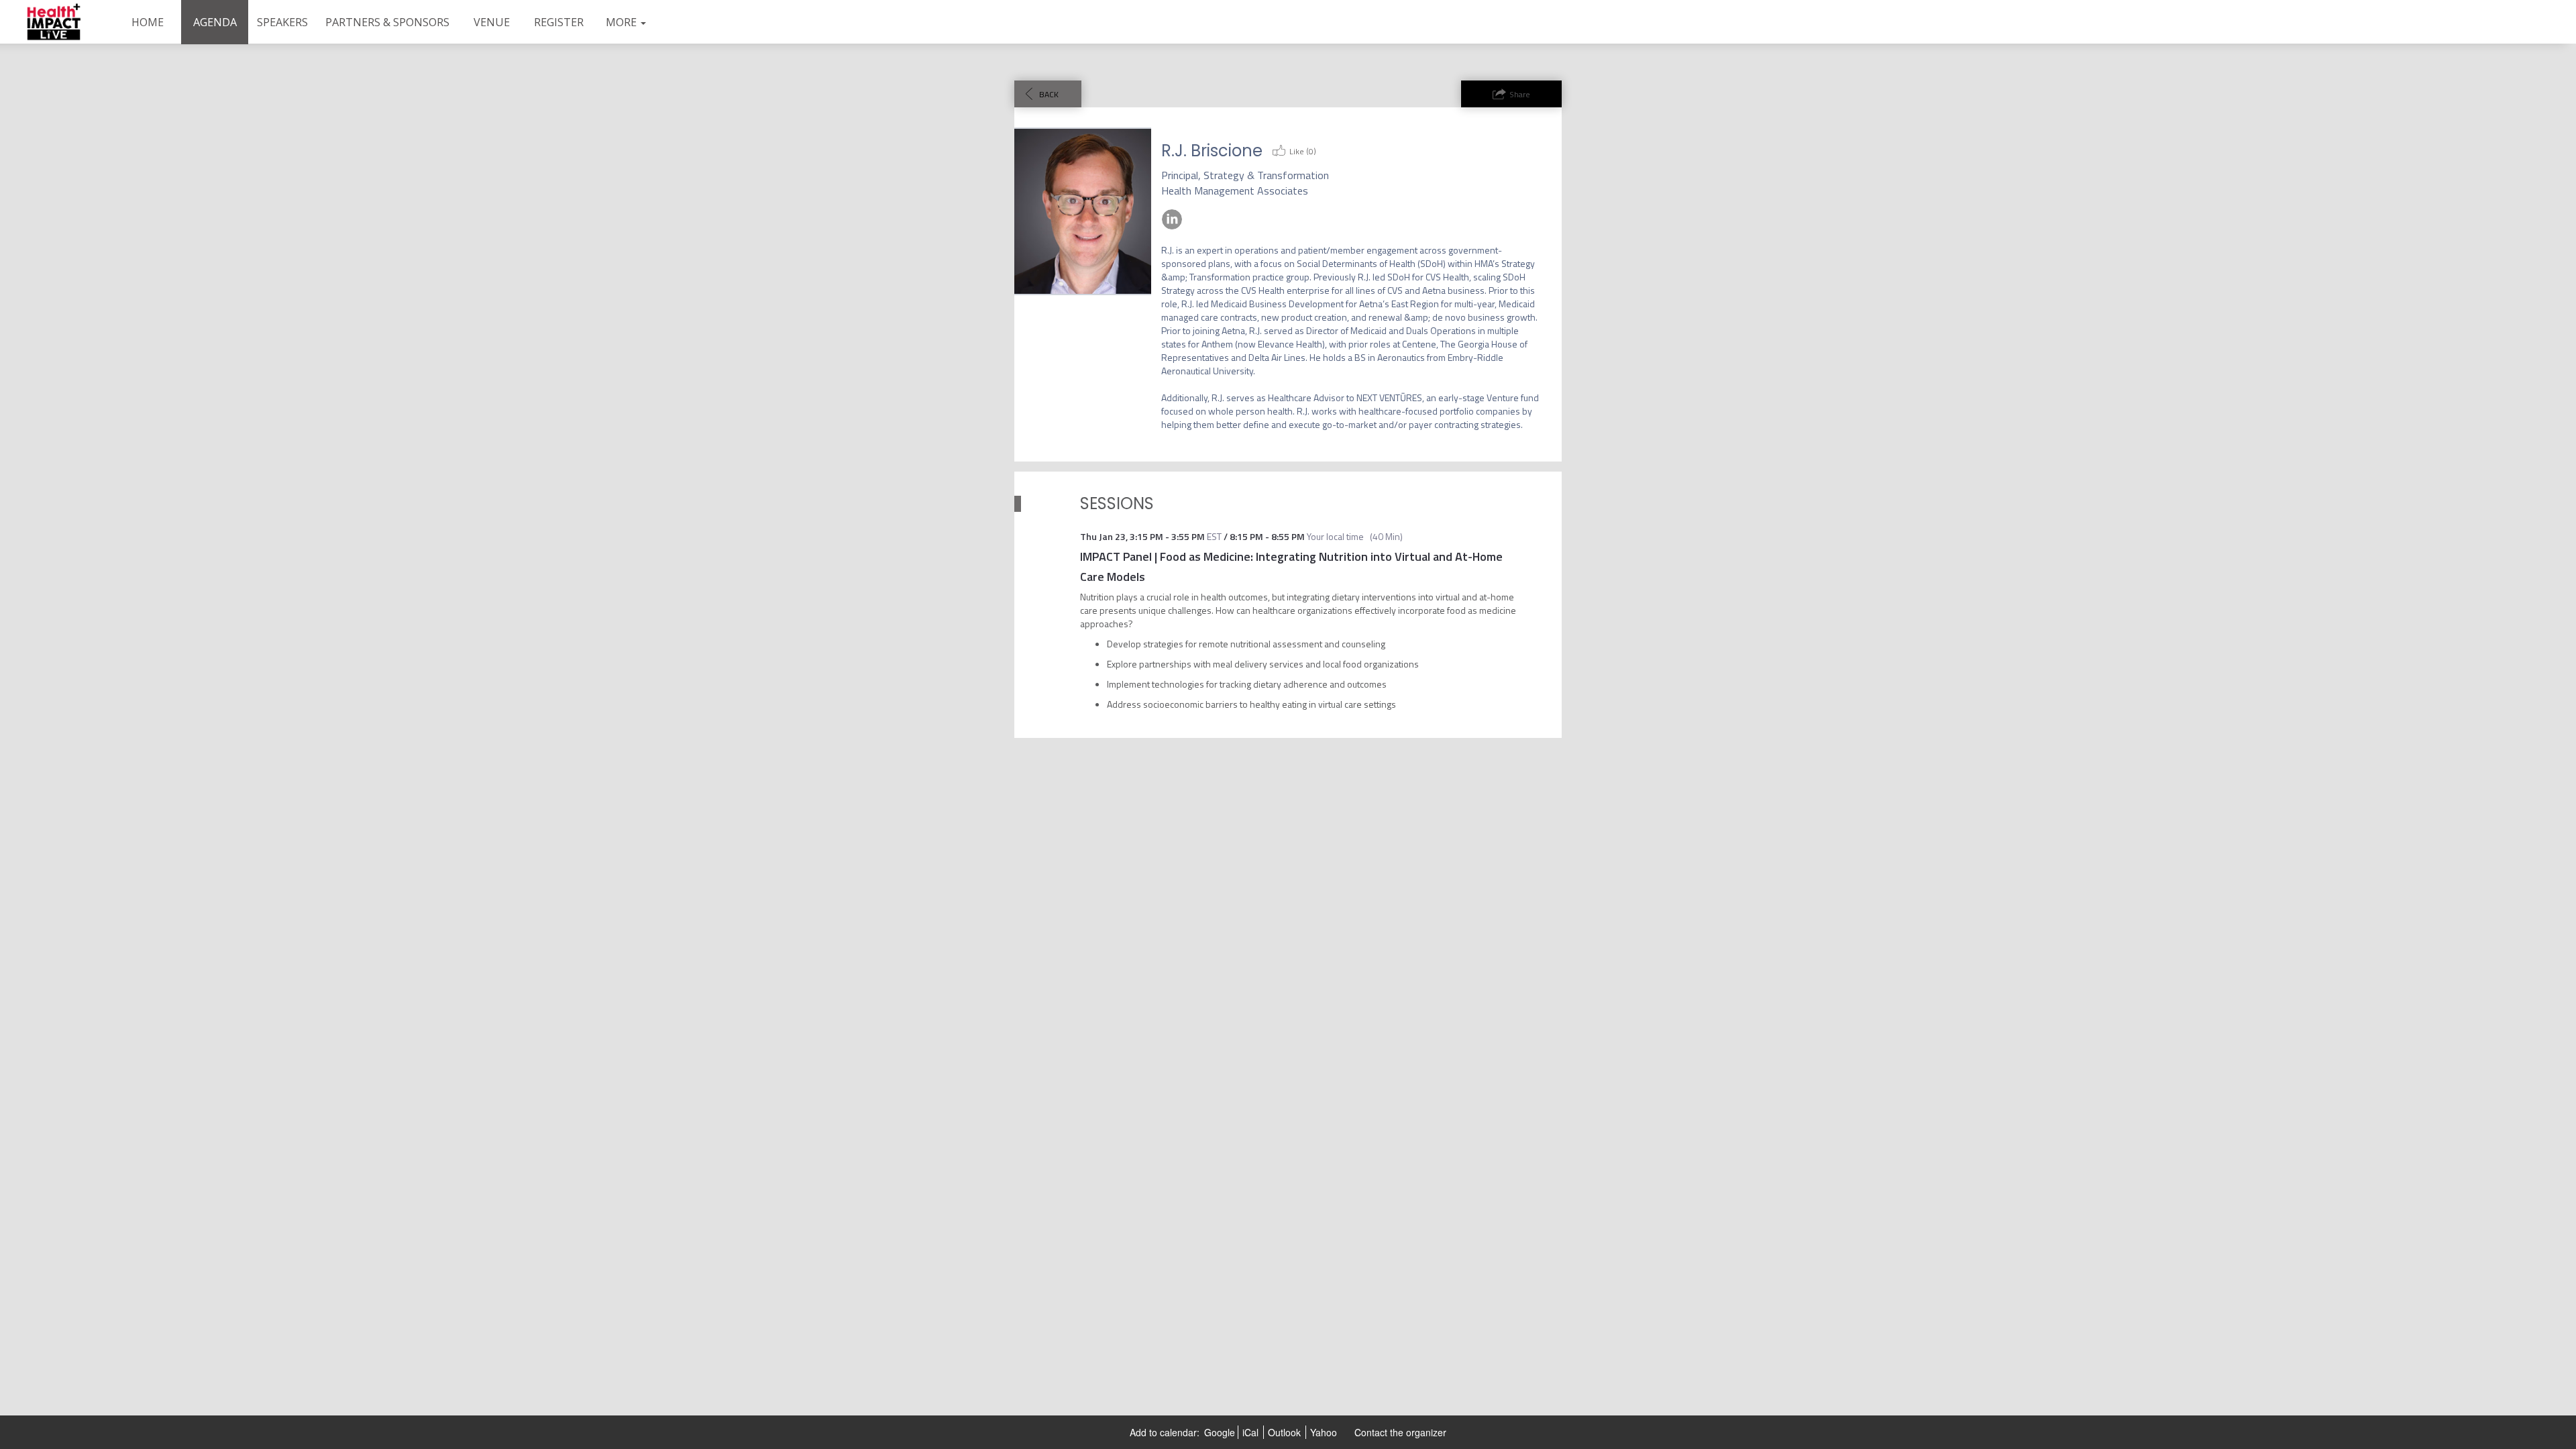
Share (1520, 94)
